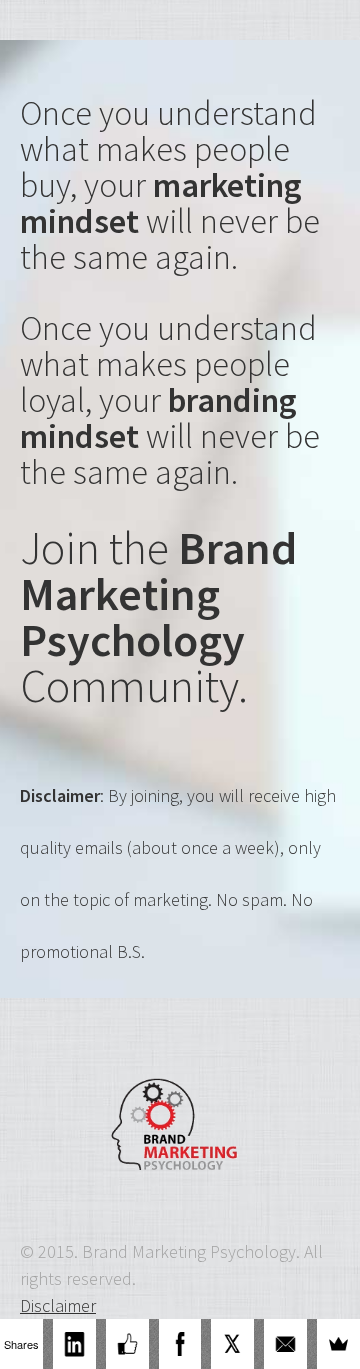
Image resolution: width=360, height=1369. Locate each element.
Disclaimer (58, 1305)
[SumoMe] (338, 1344)
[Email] (285, 1344)
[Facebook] (180, 1344)
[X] (232, 1344)
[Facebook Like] (127, 1344)
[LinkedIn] (74, 1344)
